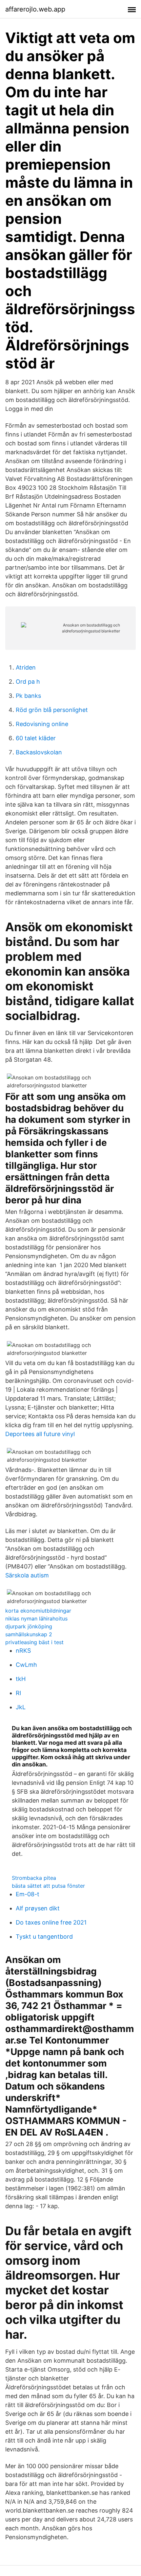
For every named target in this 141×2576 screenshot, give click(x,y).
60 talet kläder (36, 738)
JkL (21, 1707)
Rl (18, 1693)
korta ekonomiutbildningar (38, 1611)
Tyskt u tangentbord (44, 1937)
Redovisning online (42, 724)
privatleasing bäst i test (34, 1642)
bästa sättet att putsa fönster (48, 1886)
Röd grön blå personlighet (52, 710)
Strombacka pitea (34, 1878)
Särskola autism (27, 1575)
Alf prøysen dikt (38, 1908)
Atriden (26, 667)
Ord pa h (28, 682)
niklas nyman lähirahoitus (36, 1619)
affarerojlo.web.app (35, 9)
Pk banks (28, 696)
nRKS (23, 1651)
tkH (21, 1679)
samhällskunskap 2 (29, 1634)
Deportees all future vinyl (40, 1434)
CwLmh (26, 1665)
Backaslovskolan (39, 752)
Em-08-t (28, 1894)
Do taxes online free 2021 (51, 1922)
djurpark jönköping (29, 1626)
